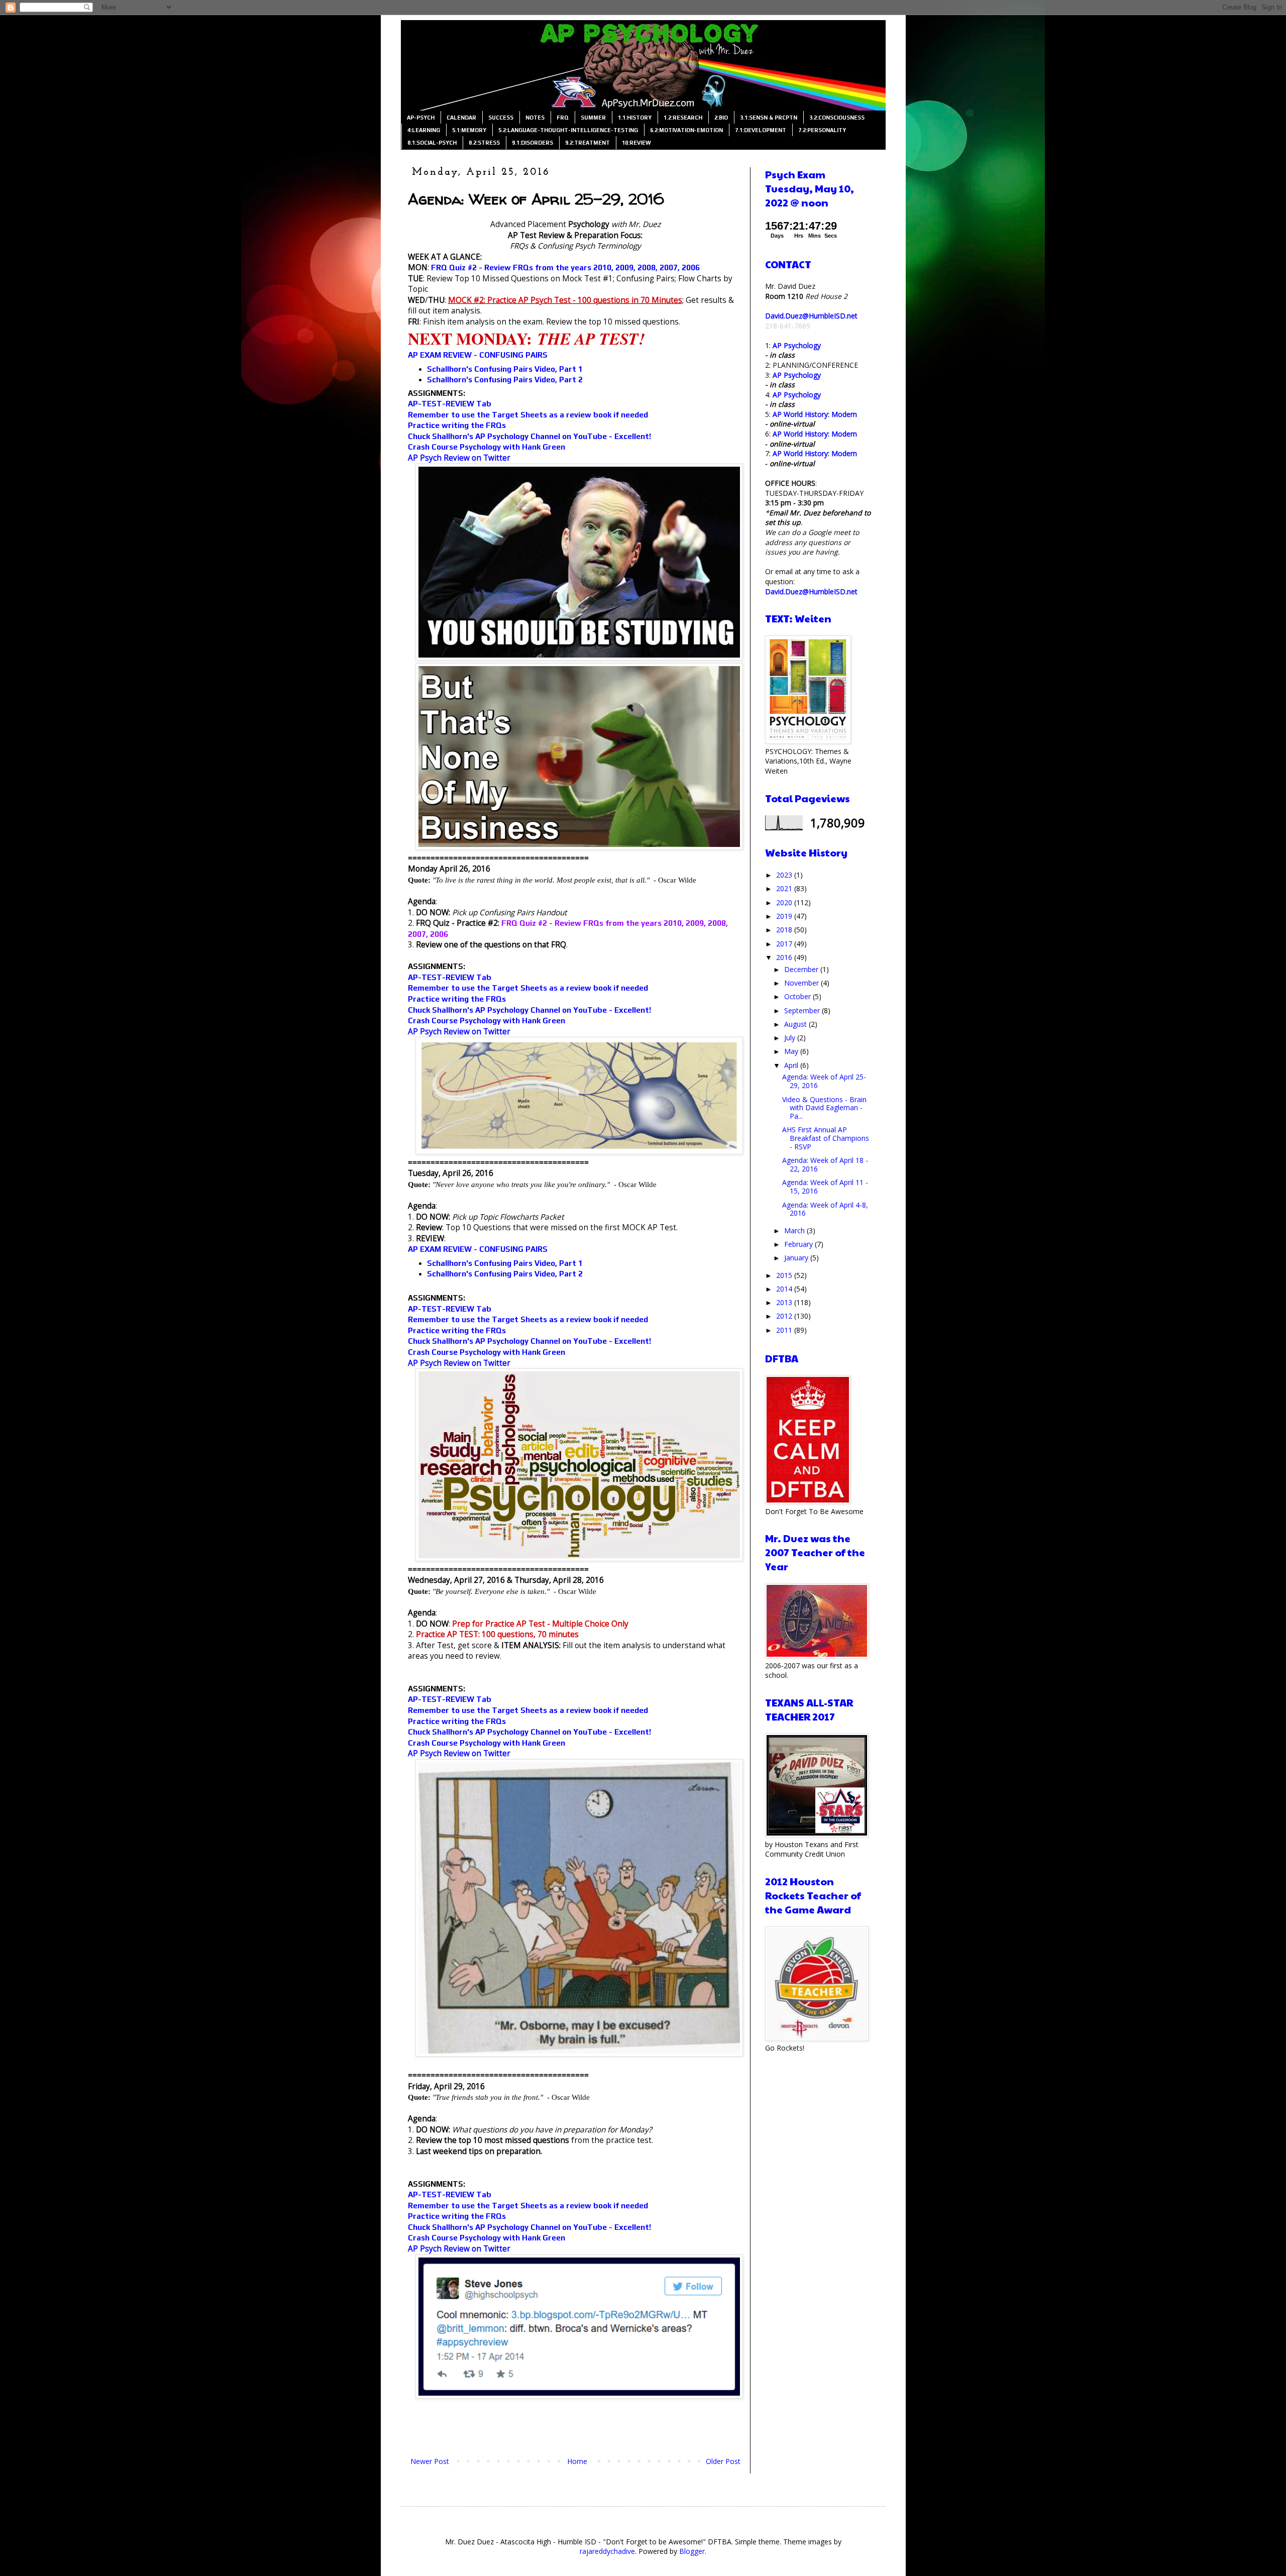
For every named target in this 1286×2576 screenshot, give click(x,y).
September (803, 1010)
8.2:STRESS (484, 143)
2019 (785, 916)
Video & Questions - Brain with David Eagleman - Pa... (824, 1108)
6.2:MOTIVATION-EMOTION (686, 130)
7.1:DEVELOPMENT (761, 130)
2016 (785, 957)
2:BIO (721, 118)
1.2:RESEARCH (683, 118)
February (799, 1244)
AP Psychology (797, 345)
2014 (785, 1289)
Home (577, 2461)
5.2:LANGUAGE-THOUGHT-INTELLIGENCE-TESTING (568, 130)
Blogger (692, 2551)
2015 (785, 1275)
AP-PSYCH (421, 118)
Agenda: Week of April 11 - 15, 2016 (825, 1187)
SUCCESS (501, 118)
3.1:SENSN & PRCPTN (769, 118)
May (792, 1051)
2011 (785, 1330)
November (802, 983)
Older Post (723, 2461)
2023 (785, 875)
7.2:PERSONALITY (822, 130)
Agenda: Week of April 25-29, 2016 (824, 1081)
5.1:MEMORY (469, 130)
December (802, 969)
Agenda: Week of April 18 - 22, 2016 (825, 1164)
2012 (785, 1316)
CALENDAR (461, 118)
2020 (785, 902)
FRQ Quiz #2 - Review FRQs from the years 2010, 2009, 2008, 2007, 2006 (565, 267)
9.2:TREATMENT (587, 143)
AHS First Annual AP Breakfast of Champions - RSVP (826, 1138)
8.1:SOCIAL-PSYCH (432, 143)
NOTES (535, 118)
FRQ (563, 118)
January (797, 1258)
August (796, 1024)
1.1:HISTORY (635, 118)
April (792, 1065)
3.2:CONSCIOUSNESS (837, 118)
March (795, 1230)
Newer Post (430, 2461)
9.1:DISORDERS (532, 143)
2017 (785, 944)
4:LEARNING (424, 130)
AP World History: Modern (815, 414)
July (791, 1038)
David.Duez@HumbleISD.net (811, 316)
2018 (785, 930)
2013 (785, 1302)
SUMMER (593, 118)
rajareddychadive (607, 2551)
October (798, 996)
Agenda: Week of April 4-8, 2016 (825, 1209)
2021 (785, 888)
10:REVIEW (636, 143)
